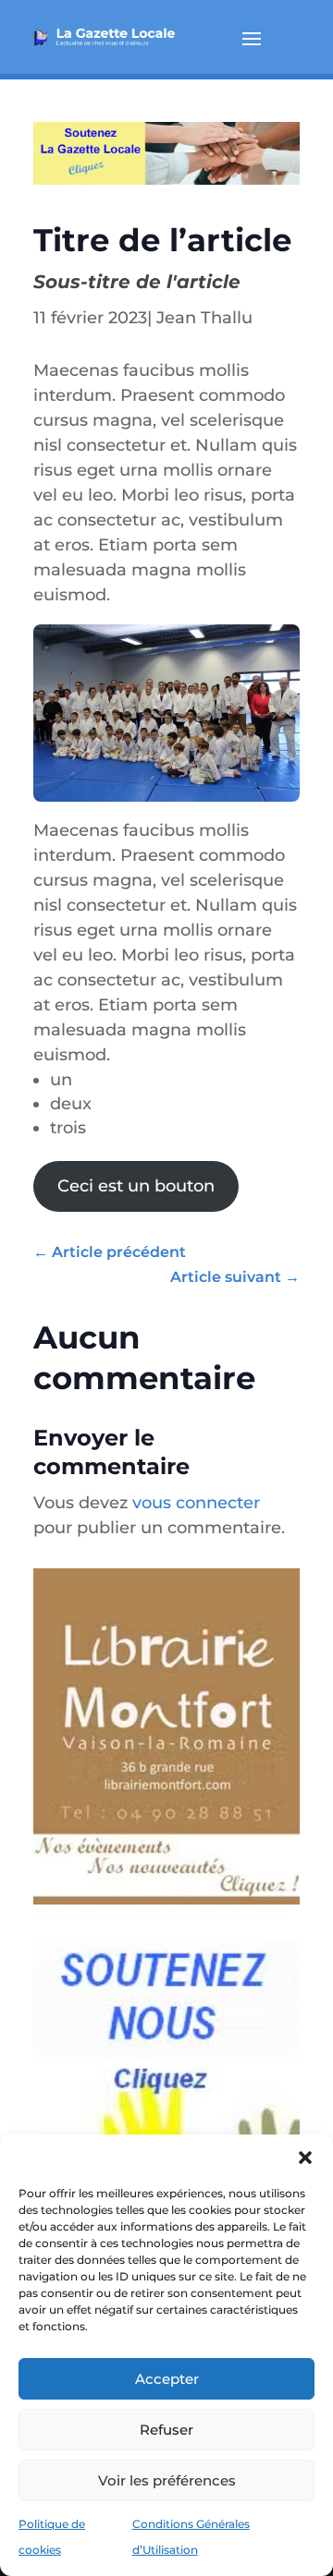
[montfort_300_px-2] (166, 1913)
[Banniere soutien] (166, 179)
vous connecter (196, 1503)
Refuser (166, 2430)
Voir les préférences (167, 2480)
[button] (305, 2158)
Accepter (167, 2379)
